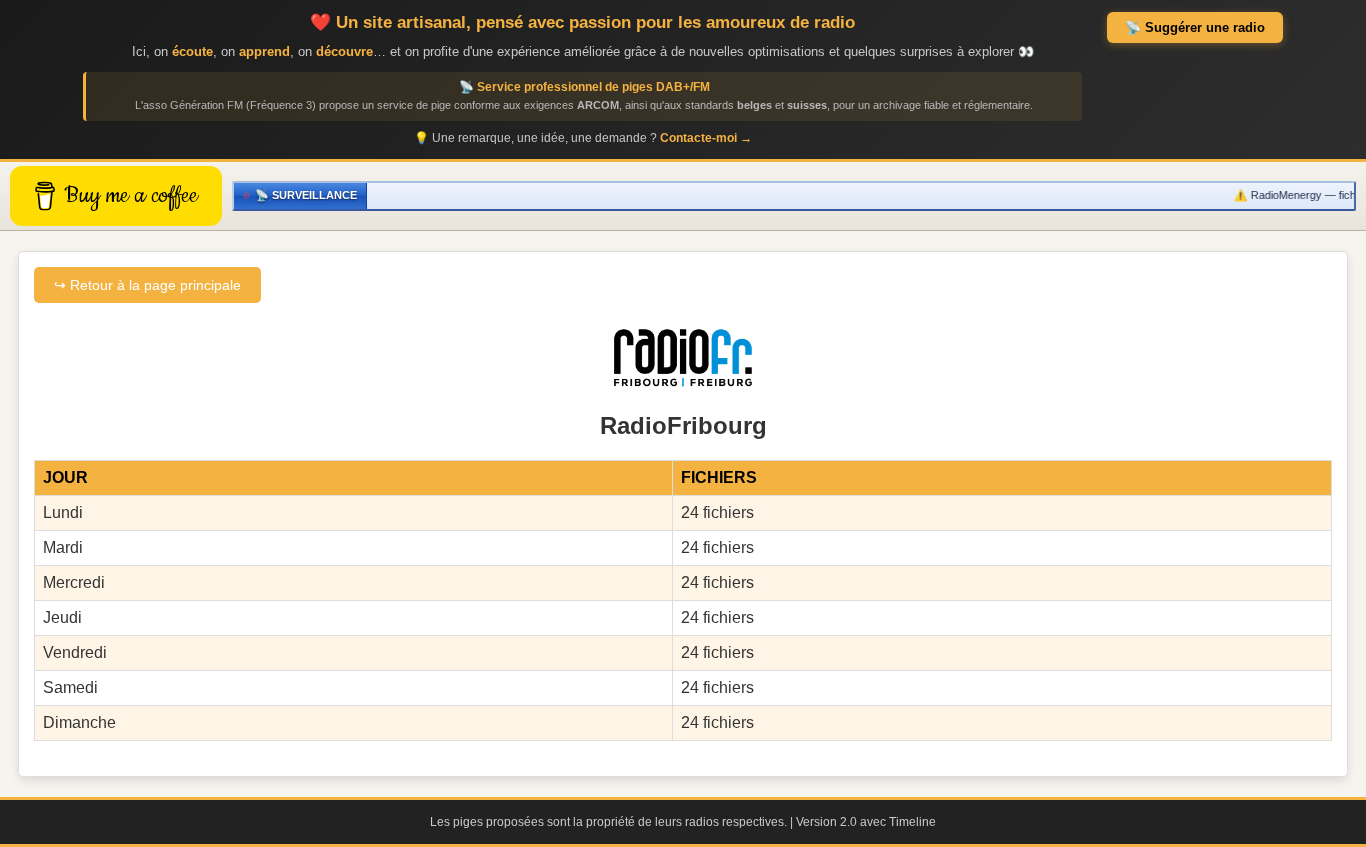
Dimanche (79, 722)
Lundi (63, 512)
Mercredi (74, 582)
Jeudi (62, 617)
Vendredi (75, 652)
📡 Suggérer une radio (1195, 27)
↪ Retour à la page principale (147, 285)
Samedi (70, 687)
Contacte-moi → (706, 138)
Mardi (63, 547)
